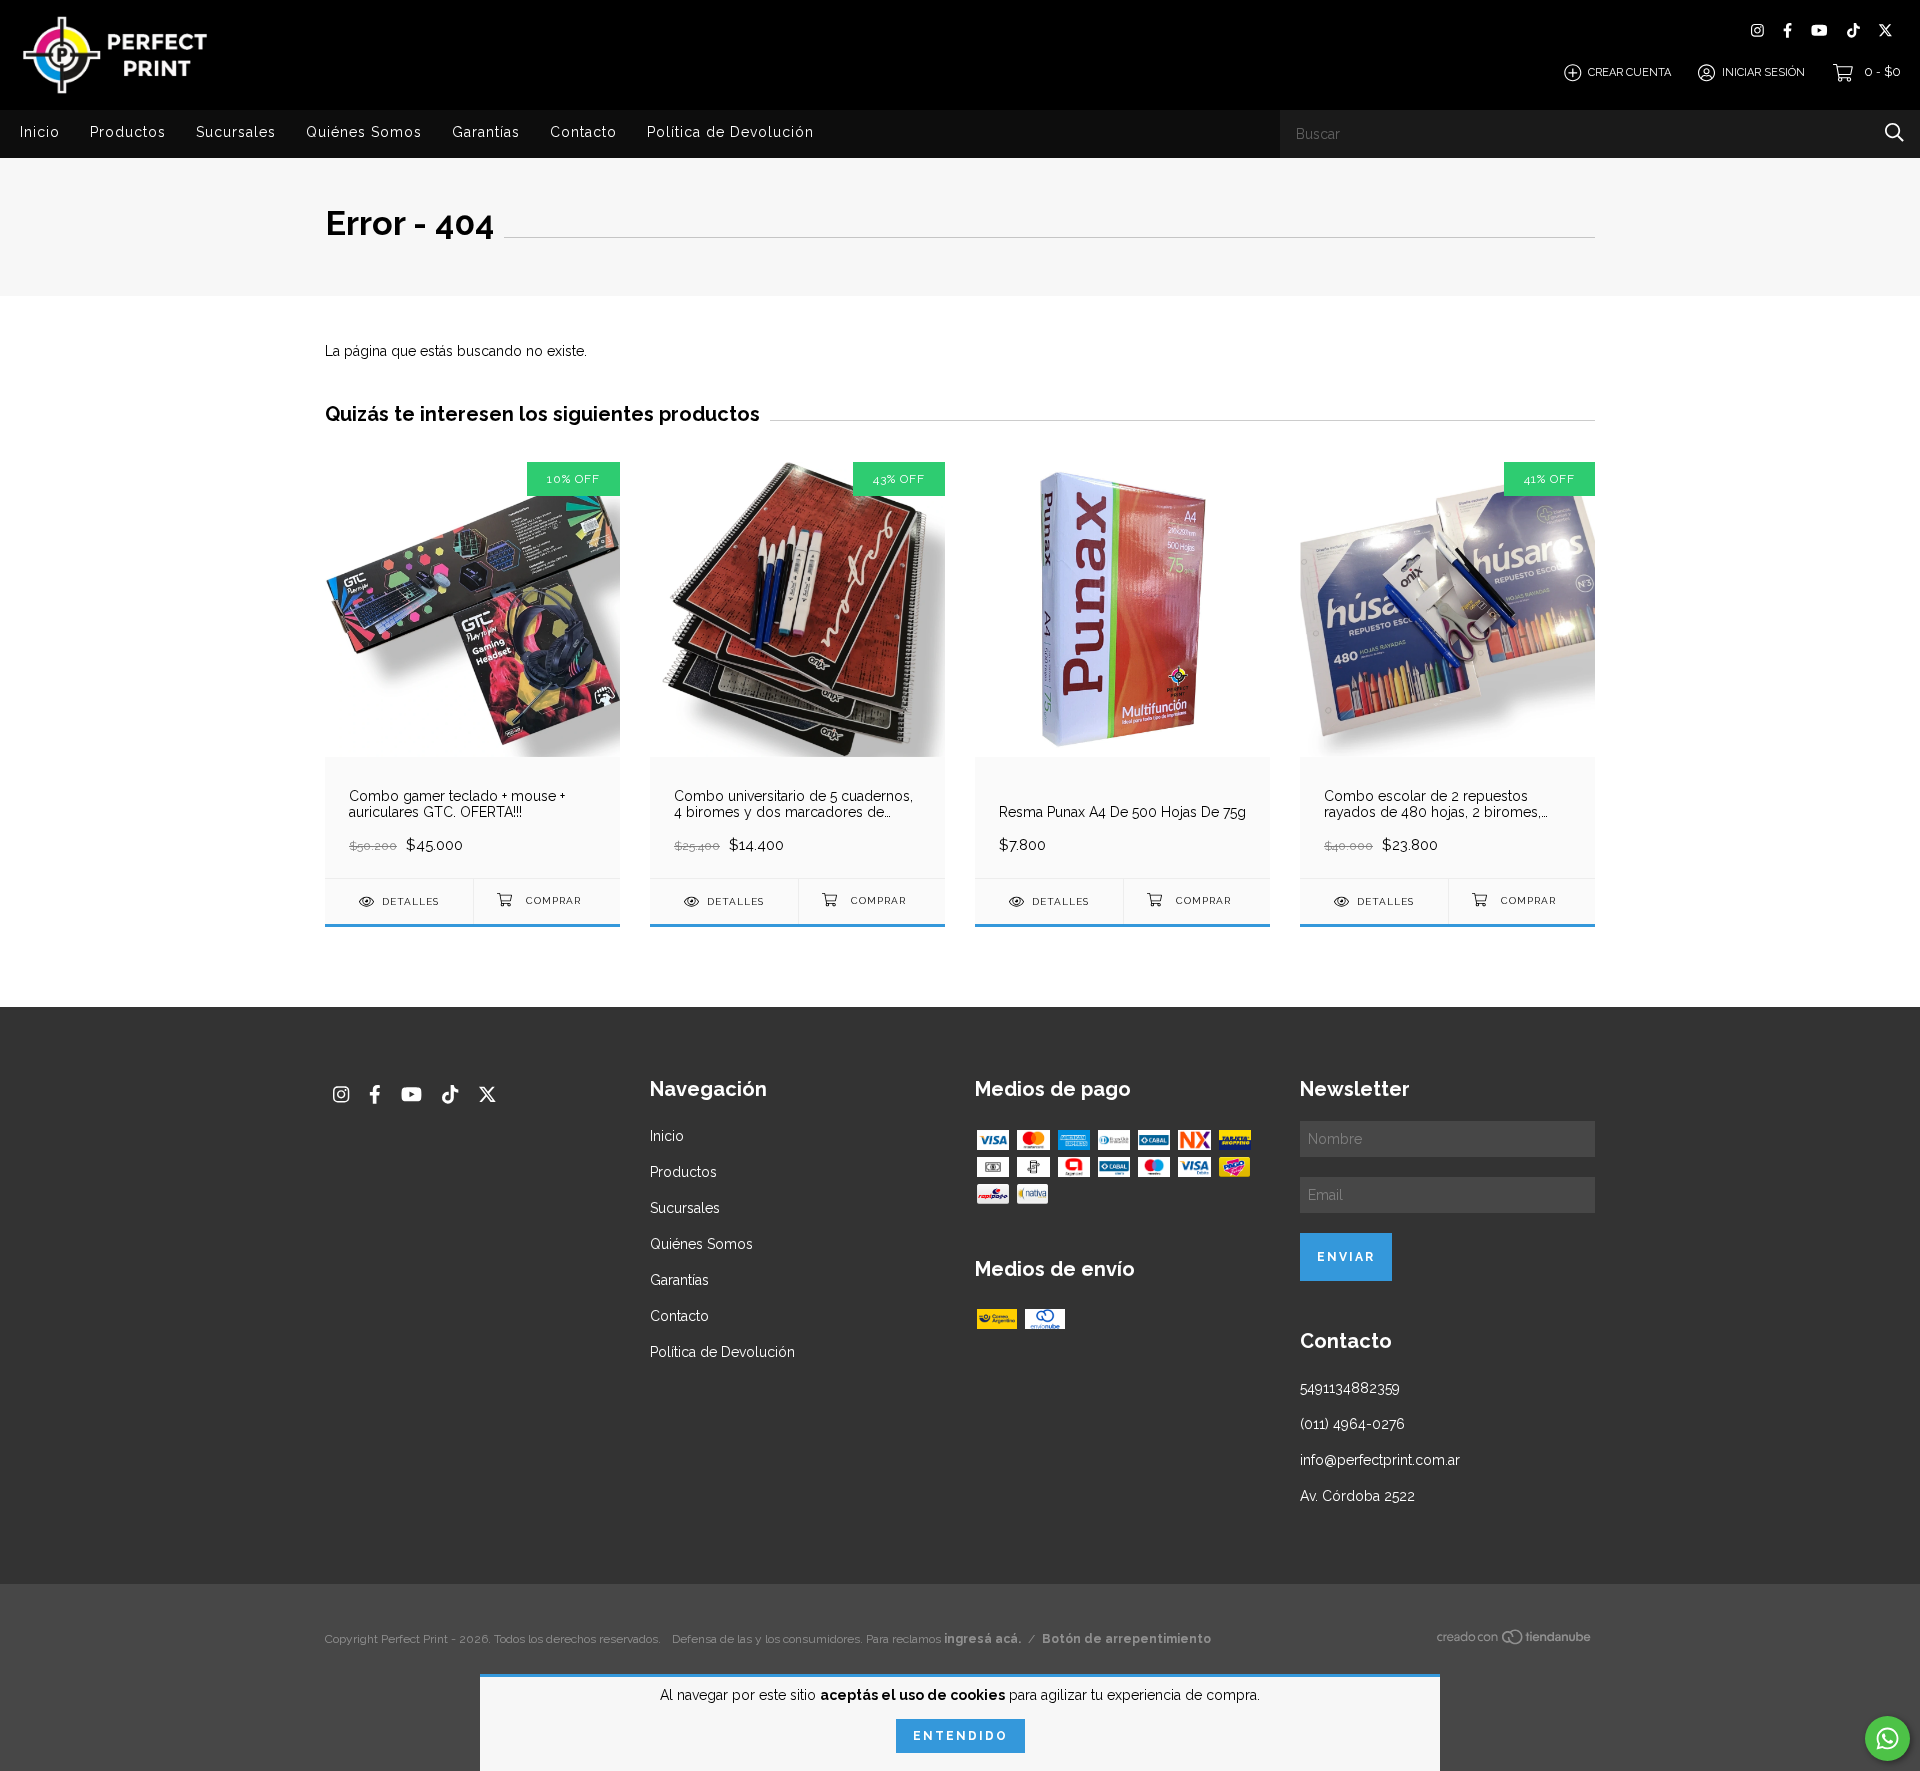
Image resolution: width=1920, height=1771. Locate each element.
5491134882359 (1350, 1388)
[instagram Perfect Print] (1757, 30)
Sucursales (236, 132)
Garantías (486, 132)
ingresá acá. (982, 1639)
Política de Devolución (730, 132)
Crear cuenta (1629, 72)
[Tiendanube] (1515, 1641)
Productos (128, 132)
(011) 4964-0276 (1352, 1424)
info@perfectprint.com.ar (1380, 1460)
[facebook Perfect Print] (1787, 30)
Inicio (40, 132)
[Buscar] (1894, 132)
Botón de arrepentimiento (1126, 1639)
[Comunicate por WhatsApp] (1887, 1738)
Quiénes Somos (364, 132)
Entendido (960, 1736)
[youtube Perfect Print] (1819, 30)
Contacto (583, 132)
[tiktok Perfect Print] (1853, 30)
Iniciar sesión (1763, 72)
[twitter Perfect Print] (1885, 30)
